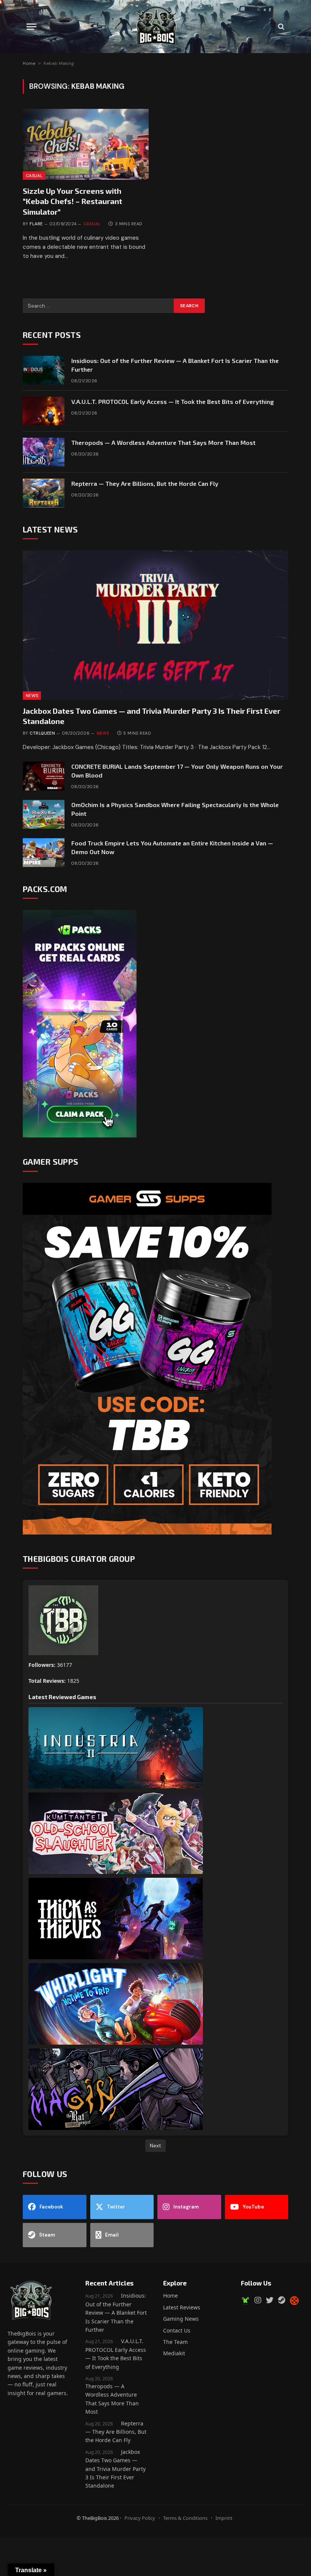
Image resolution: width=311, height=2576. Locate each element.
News (32, 696)
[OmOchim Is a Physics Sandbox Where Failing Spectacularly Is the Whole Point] (44, 814)
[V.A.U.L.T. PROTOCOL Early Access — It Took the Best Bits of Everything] (44, 411)
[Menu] (31, 27)
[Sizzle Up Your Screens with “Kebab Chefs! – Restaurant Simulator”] (86, 144)
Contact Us (177, 2330)
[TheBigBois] (155, 27)
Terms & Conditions (185, 2518)
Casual (34, 176)
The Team (175, 2342)
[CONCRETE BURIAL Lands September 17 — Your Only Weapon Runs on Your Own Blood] (44, 776)
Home (29, 63)
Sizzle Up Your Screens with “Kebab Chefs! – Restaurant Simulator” (72, 201)
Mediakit (174, 2353)
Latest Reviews (182, 2307)
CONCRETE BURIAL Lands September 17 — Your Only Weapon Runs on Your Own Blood (177, 771)
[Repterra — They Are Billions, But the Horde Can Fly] (44, 493)
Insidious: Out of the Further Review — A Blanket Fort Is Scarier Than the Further (175, 365)
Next (155, 2146)
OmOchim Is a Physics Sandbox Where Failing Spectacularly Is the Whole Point (175, 809)
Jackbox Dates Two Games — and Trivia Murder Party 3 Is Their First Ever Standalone (152, 716)
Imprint (224, 2518)
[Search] (280, 27)
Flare (36, 224)
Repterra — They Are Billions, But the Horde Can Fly (145, 483)
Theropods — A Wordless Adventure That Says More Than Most (163, 442)
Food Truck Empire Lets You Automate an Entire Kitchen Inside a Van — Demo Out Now (172, 847)
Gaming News (181, 2319)
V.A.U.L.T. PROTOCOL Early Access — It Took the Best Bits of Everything (173, 401)
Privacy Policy (140, 2518)
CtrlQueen (42, 733)
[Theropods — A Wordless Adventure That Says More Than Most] (44, 452)
